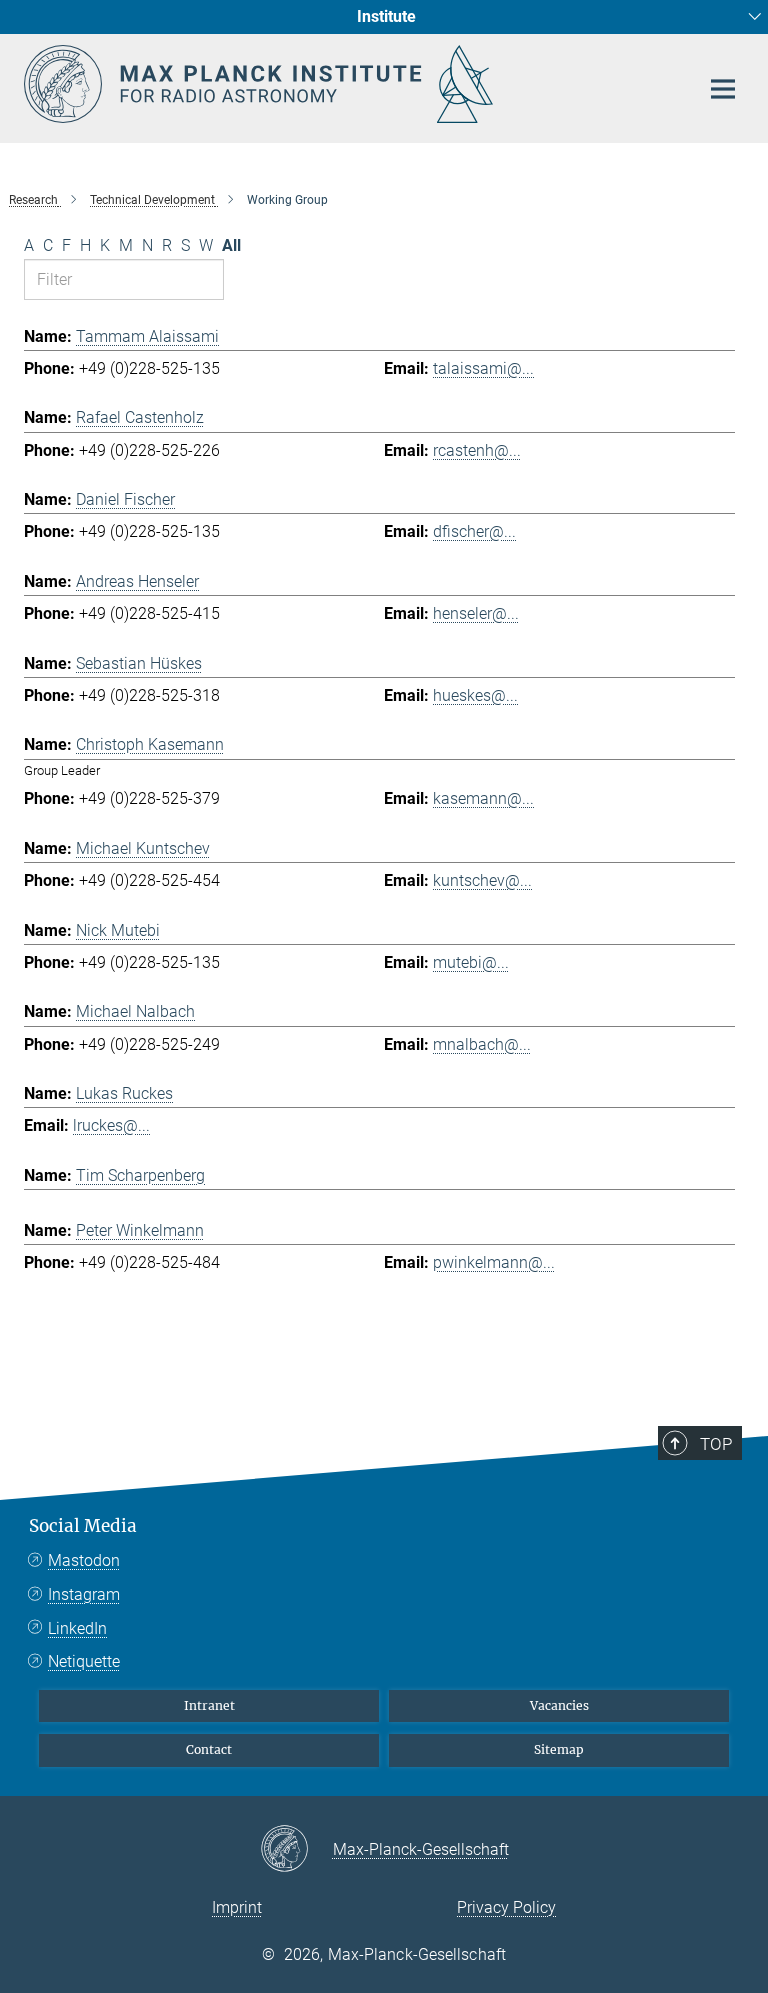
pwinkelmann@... (494, 1262)
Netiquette (84, 1661)
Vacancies (559, 1705)
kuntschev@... (482, 880)
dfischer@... (474, 531)
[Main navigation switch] (723, 89)
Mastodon (84, 1560)
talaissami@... (483, 368)
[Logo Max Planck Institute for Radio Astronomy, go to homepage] (349, 84)
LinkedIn (77, 1628)
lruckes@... (111, 1125)
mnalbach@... (482, 1044)
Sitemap (559, 1749)
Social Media (83, 1526)
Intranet (209, 1705)
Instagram (84, 1594)
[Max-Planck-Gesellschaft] (296, 1850)
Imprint (237, 1907)
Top (716, 1444)
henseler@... (476, 613)
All (231, 245)
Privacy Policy (506, 1907)
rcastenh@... (477, 450)
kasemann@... (483, 798)
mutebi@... (471, 962)
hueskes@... (475, 695)
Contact (209, 1749)
